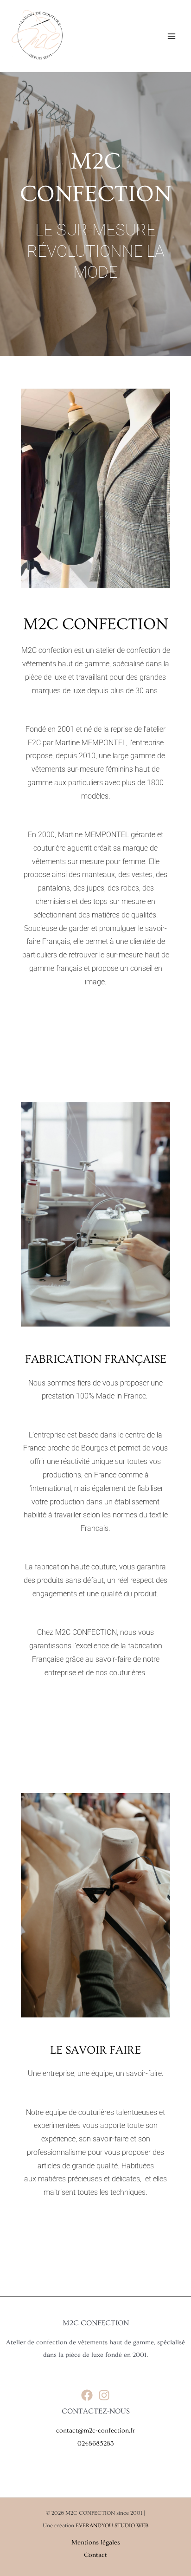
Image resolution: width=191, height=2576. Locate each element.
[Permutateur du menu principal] (171, 36)
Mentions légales (96, 2543)
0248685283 (96, 2444)
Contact (95, 2555)
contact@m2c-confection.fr (95, 2431)
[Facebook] (87, 2395)
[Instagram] (104, 2395)
